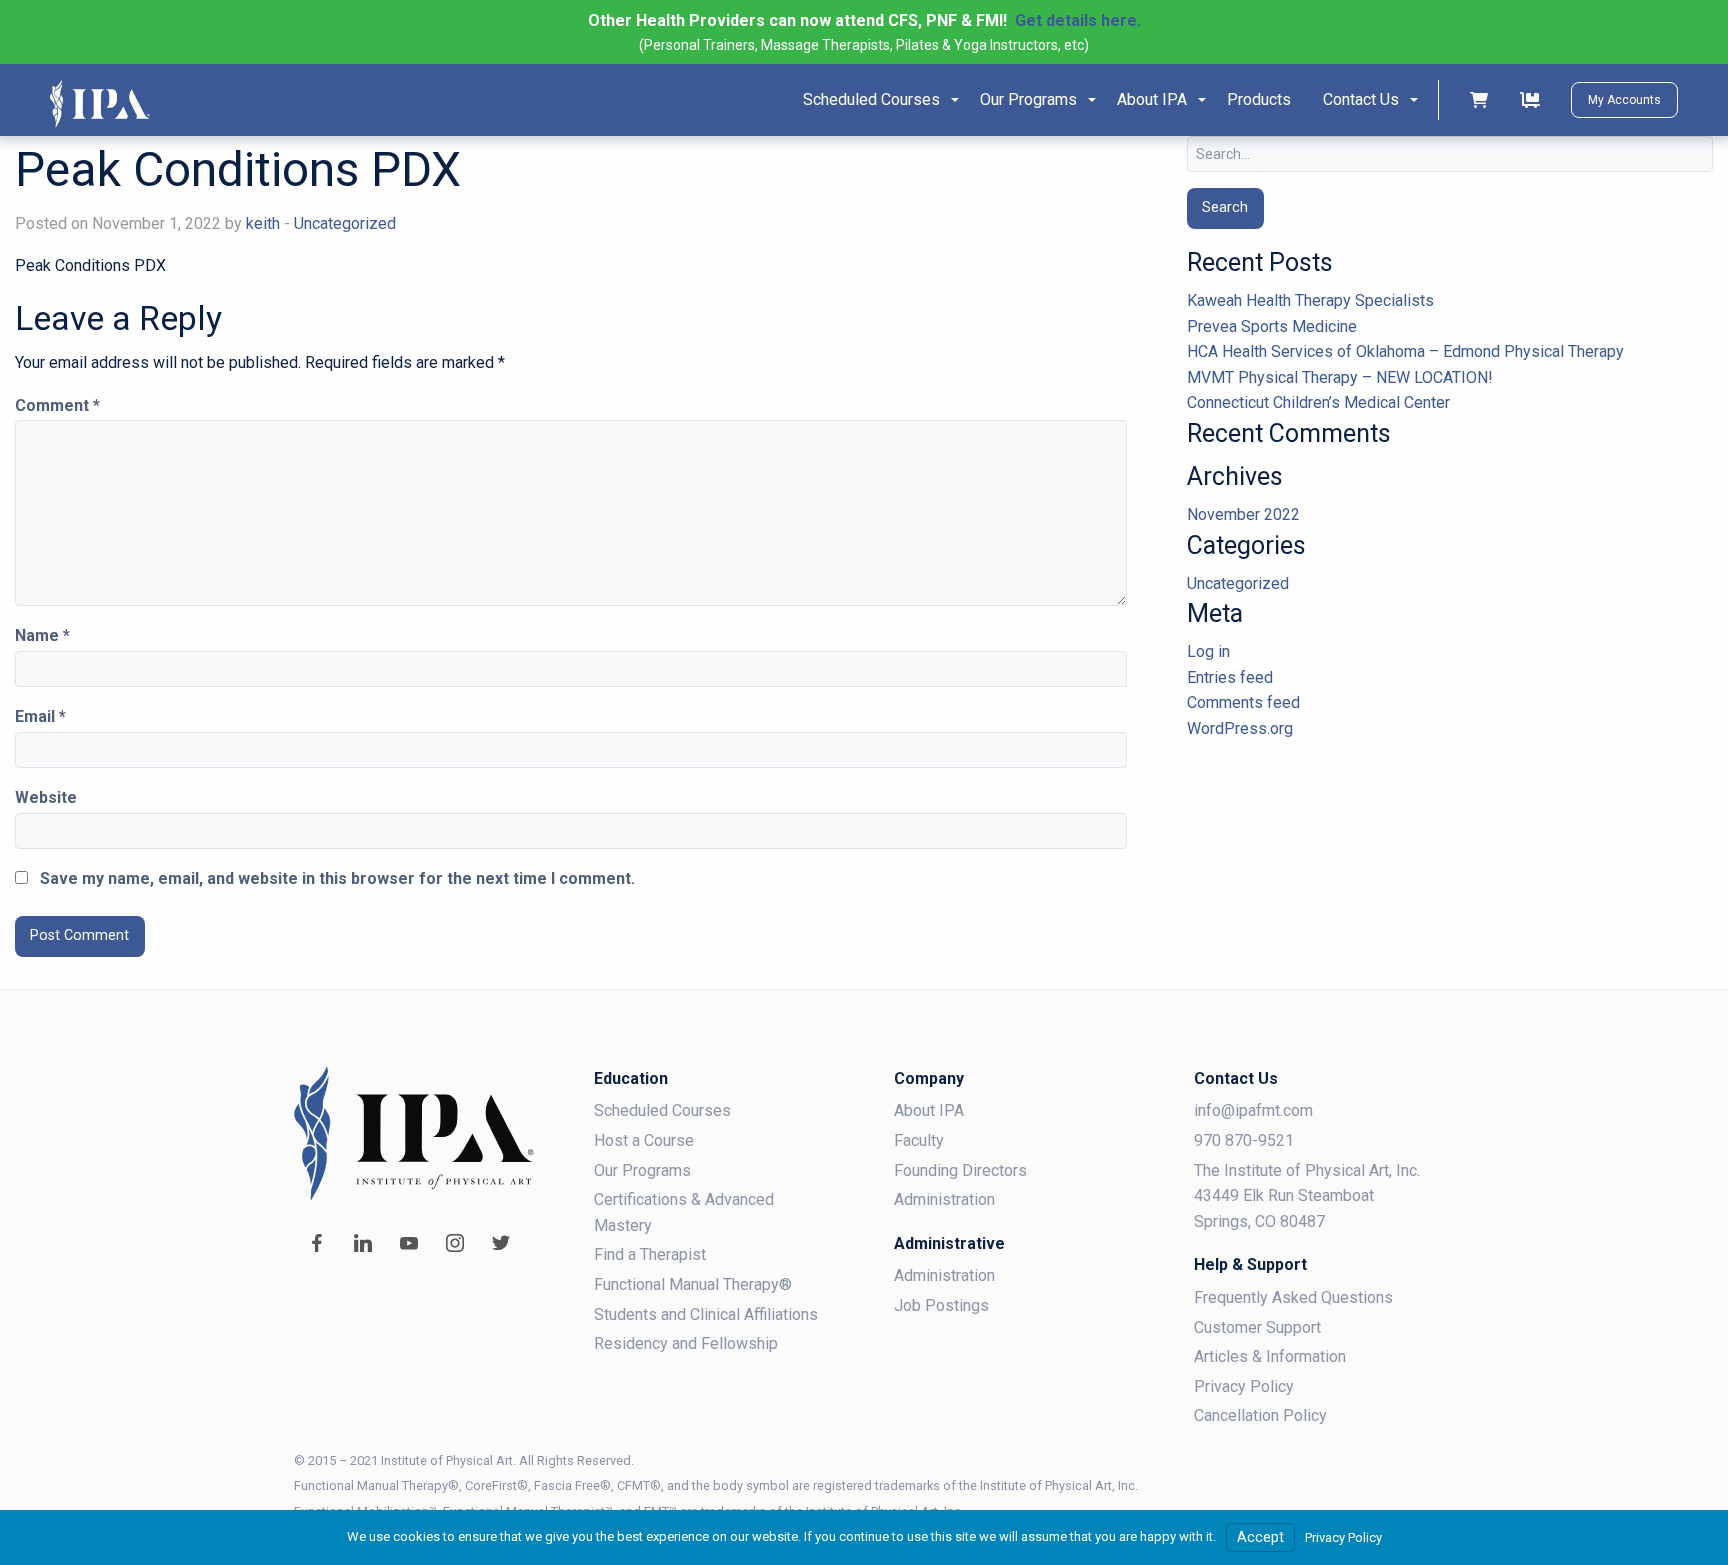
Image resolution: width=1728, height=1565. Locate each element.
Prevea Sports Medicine (1272, 326)
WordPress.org (1240, 728)
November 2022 (1243, 514)
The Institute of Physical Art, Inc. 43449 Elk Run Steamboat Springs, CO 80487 (1307, 1196)
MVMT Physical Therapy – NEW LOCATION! (1340, 377)
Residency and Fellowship (686, 1343)
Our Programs (1028, 99)
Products (1259, 99)
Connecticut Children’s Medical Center (1318, 402)
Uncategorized (345, 223)
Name (42, 635)
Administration (944, 1199)
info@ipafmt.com (1253, 1110)
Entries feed (1230, 677)
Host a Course (644, 1140)
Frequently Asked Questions (1293, 1297)
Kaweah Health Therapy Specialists (1310, 300)
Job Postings (941, 1305)
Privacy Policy (1244, 1386)
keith (263, 223)
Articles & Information (1270, 1356)
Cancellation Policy (1260, 1415)
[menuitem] (875, 100)
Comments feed (1243, 702)
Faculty (919, 1140)
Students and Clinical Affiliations (706, 1314)
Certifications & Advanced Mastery (684, 1212)
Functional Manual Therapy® (693, 1284)
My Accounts (1624, 100)
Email (40, 716)
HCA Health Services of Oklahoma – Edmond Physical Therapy (1405, 351)
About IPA (1152, 99)
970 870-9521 (1244, 1140)
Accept (1260, 1537)
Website (46, 797)
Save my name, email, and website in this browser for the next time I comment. (337, 878)
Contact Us (1361, 99)
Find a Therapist (650, 1254)
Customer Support (1257, 1327)
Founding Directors (960, 1170)
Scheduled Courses (871, 99)
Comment (57, 405)
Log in (1208, 651)
